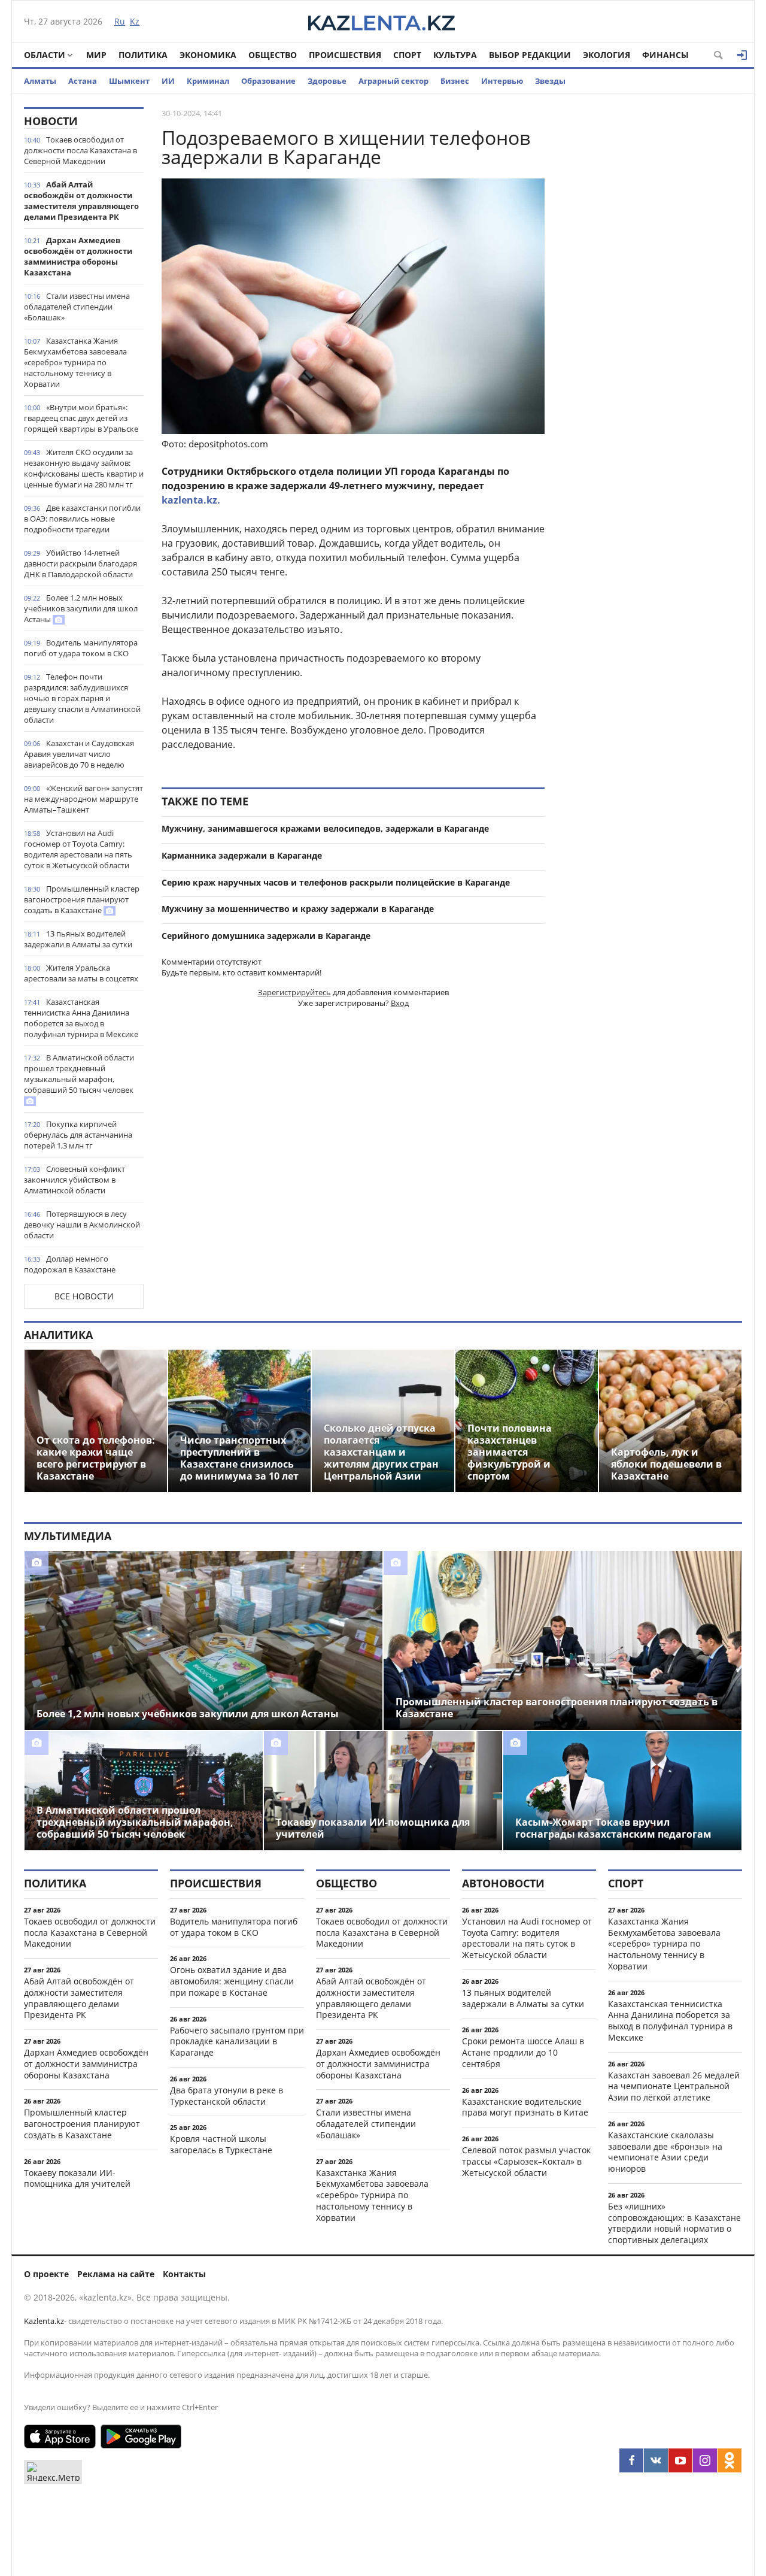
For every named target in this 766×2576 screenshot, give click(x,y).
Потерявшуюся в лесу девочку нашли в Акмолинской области (82, 1225)
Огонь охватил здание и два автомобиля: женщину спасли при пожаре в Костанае (232, 1981)
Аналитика (58, 1335)
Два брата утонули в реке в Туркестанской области (227, 2096)
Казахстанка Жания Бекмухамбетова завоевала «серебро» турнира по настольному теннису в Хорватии (75, 362)
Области (45, 55)
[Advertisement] (652, 287)
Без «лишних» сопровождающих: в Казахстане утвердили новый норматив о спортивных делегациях (674, 2223)
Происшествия (345, 55)
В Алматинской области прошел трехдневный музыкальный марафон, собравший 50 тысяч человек (79, 1074)
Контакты (184, 2274)
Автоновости (503, 1883)
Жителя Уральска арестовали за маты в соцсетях (81, 973)
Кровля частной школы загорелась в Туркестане (221, 2144)
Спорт (407, 55)
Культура (455, 55)
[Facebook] (631, 2460)
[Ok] (729, 2460)
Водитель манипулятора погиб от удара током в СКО (81, 648)
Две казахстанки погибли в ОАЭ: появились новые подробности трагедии (82, 519)
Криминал (208, 81)
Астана (83, 81)
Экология (607, 55)
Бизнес (455, 81)
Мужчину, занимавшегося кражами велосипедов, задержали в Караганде (325, 828)
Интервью (502, 81)
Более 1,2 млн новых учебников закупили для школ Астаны (81, 608)
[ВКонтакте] (656, 2460)
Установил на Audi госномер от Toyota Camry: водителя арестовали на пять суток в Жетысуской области (78, 849)
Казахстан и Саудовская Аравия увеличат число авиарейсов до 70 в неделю (79, 754)
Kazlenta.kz (44, 2321)
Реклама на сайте (116, 2274)
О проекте (46, 2274)
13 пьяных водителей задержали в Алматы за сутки (78, 939)
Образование (268, 81)
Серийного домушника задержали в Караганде (266, 936)
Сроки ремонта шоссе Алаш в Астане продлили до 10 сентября (523, 2052)
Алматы (40, 81)
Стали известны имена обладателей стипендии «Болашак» (77, 307)
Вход (400, 1003)
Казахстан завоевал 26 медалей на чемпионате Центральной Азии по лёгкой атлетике (674, 2086)
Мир (96, 55)
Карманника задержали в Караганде (242, 855)
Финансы (665, 55)
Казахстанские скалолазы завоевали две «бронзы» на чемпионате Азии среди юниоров (665, 2152)
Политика (143, 55)
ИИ (168, 81)
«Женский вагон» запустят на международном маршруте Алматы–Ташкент (83, 799)
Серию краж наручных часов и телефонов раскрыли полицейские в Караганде (336, 882)
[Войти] (742, 55)
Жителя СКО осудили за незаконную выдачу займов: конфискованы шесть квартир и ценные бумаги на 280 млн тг (84, 468)
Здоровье (327, 81)
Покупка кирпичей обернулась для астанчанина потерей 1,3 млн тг (78, 1135)
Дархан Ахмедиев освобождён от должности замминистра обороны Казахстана (78, 256)
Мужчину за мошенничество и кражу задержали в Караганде (298, 909)
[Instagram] (705, 2460)
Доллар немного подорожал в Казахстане (70, 1264)
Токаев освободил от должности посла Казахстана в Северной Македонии (80, 150)
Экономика (208, 55)
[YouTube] (680, 2460)
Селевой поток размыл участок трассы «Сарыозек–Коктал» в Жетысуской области (526, 2161)
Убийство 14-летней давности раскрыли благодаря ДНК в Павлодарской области (80, 563)
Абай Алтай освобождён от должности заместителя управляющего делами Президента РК (81, 201)
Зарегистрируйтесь (294, 992)
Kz (135, 21)
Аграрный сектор (393, 81)
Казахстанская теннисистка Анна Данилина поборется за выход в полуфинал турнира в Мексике (81, 1018)
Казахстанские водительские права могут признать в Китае (525, 2107)
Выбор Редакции (530, 55)
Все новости (84, 1296)
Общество (273, 55)
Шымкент (129, 81)
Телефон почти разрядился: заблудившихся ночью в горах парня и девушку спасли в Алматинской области (82, 698)
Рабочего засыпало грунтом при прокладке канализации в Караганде (237, 2042)
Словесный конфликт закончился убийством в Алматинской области (75, 1180)
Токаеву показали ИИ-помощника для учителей (77, 2178)
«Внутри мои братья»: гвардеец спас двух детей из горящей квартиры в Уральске (81, 418)
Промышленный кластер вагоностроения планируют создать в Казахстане (82, 899)
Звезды (550, 81)
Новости (51, 121)
